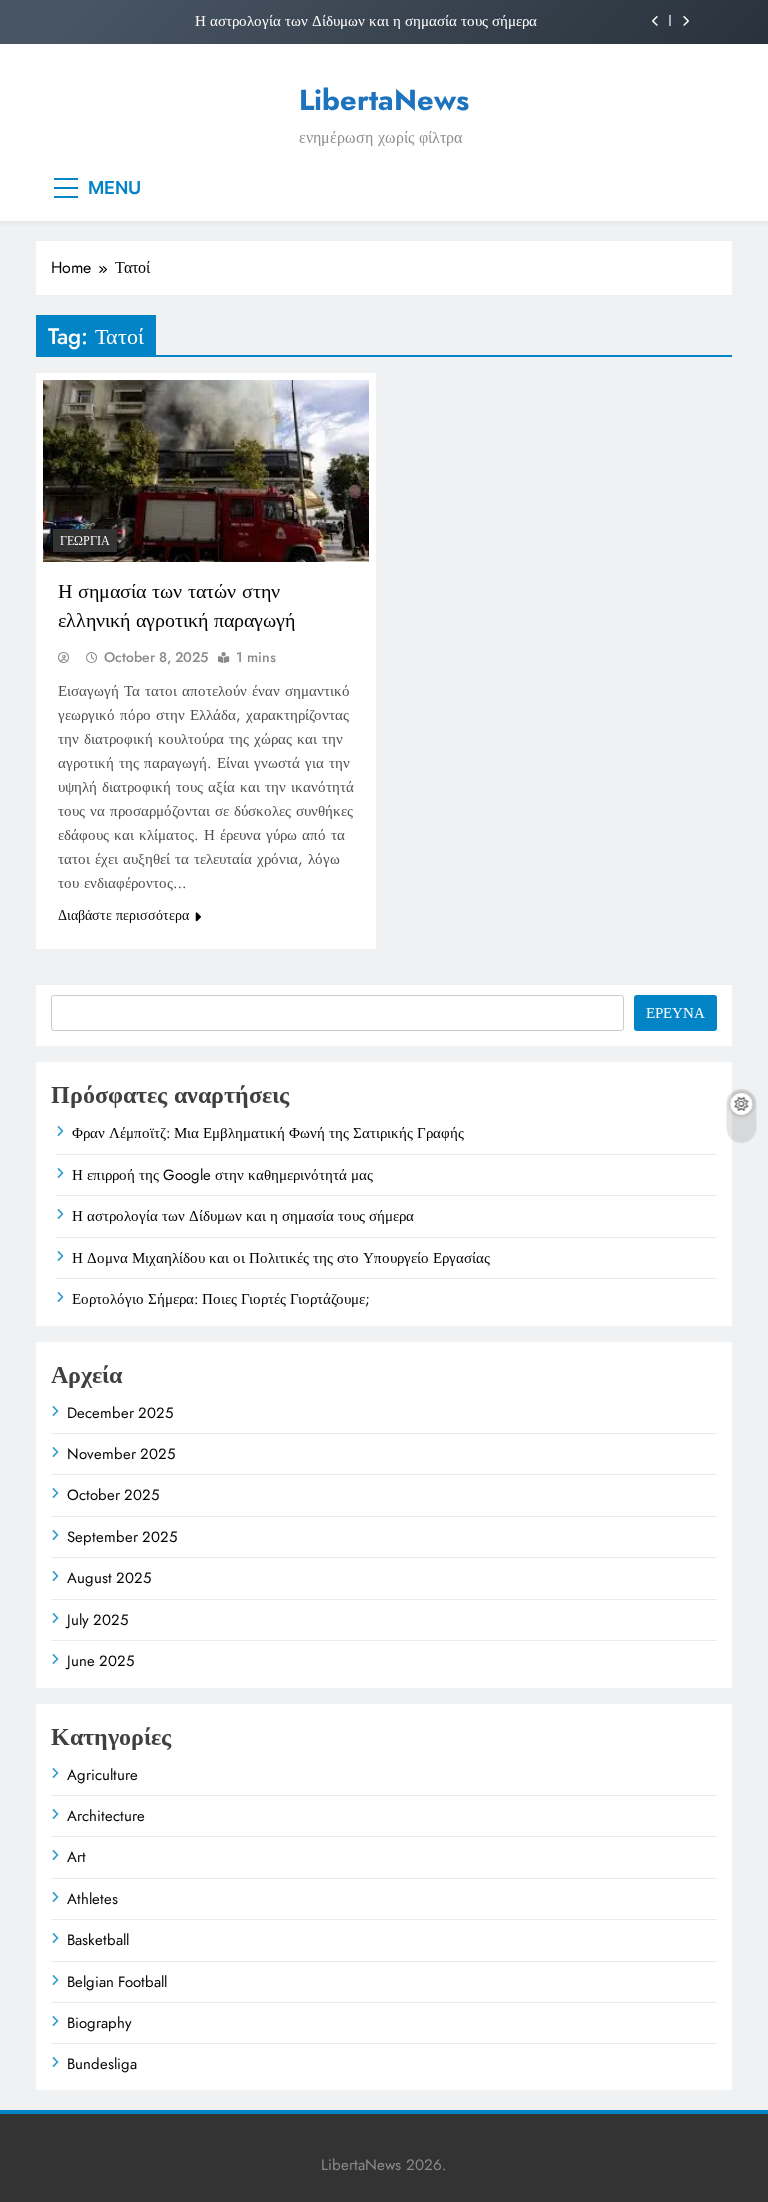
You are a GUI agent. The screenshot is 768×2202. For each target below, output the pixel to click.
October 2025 (113, 1495)
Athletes (92, 1899)
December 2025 (120, 1413)
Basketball (98, 1940)
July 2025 (97, 1620)
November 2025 (121, 1454)
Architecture (106, 1816)
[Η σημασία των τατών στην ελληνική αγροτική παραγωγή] (206, 471)
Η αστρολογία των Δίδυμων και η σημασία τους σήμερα (366, 21)
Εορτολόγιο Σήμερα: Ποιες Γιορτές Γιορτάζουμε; (221, 1299)
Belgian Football (117, 1982)
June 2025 (100, 1661)
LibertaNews (384, 100)
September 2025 (122, 1537)
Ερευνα (675, 1013)
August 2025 (109, 1578)
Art (76, 1857)
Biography (99, 2023)
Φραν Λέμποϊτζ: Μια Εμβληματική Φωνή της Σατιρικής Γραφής (268, 1133)
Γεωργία (85, 541)
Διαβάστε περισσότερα (123, 915)
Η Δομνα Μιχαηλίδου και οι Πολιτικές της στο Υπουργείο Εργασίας (281, 1258)
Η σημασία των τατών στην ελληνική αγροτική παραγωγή (176, 606)
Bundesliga (102, 2064)
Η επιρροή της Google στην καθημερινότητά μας (222, 1175)
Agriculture (102, 1775)
